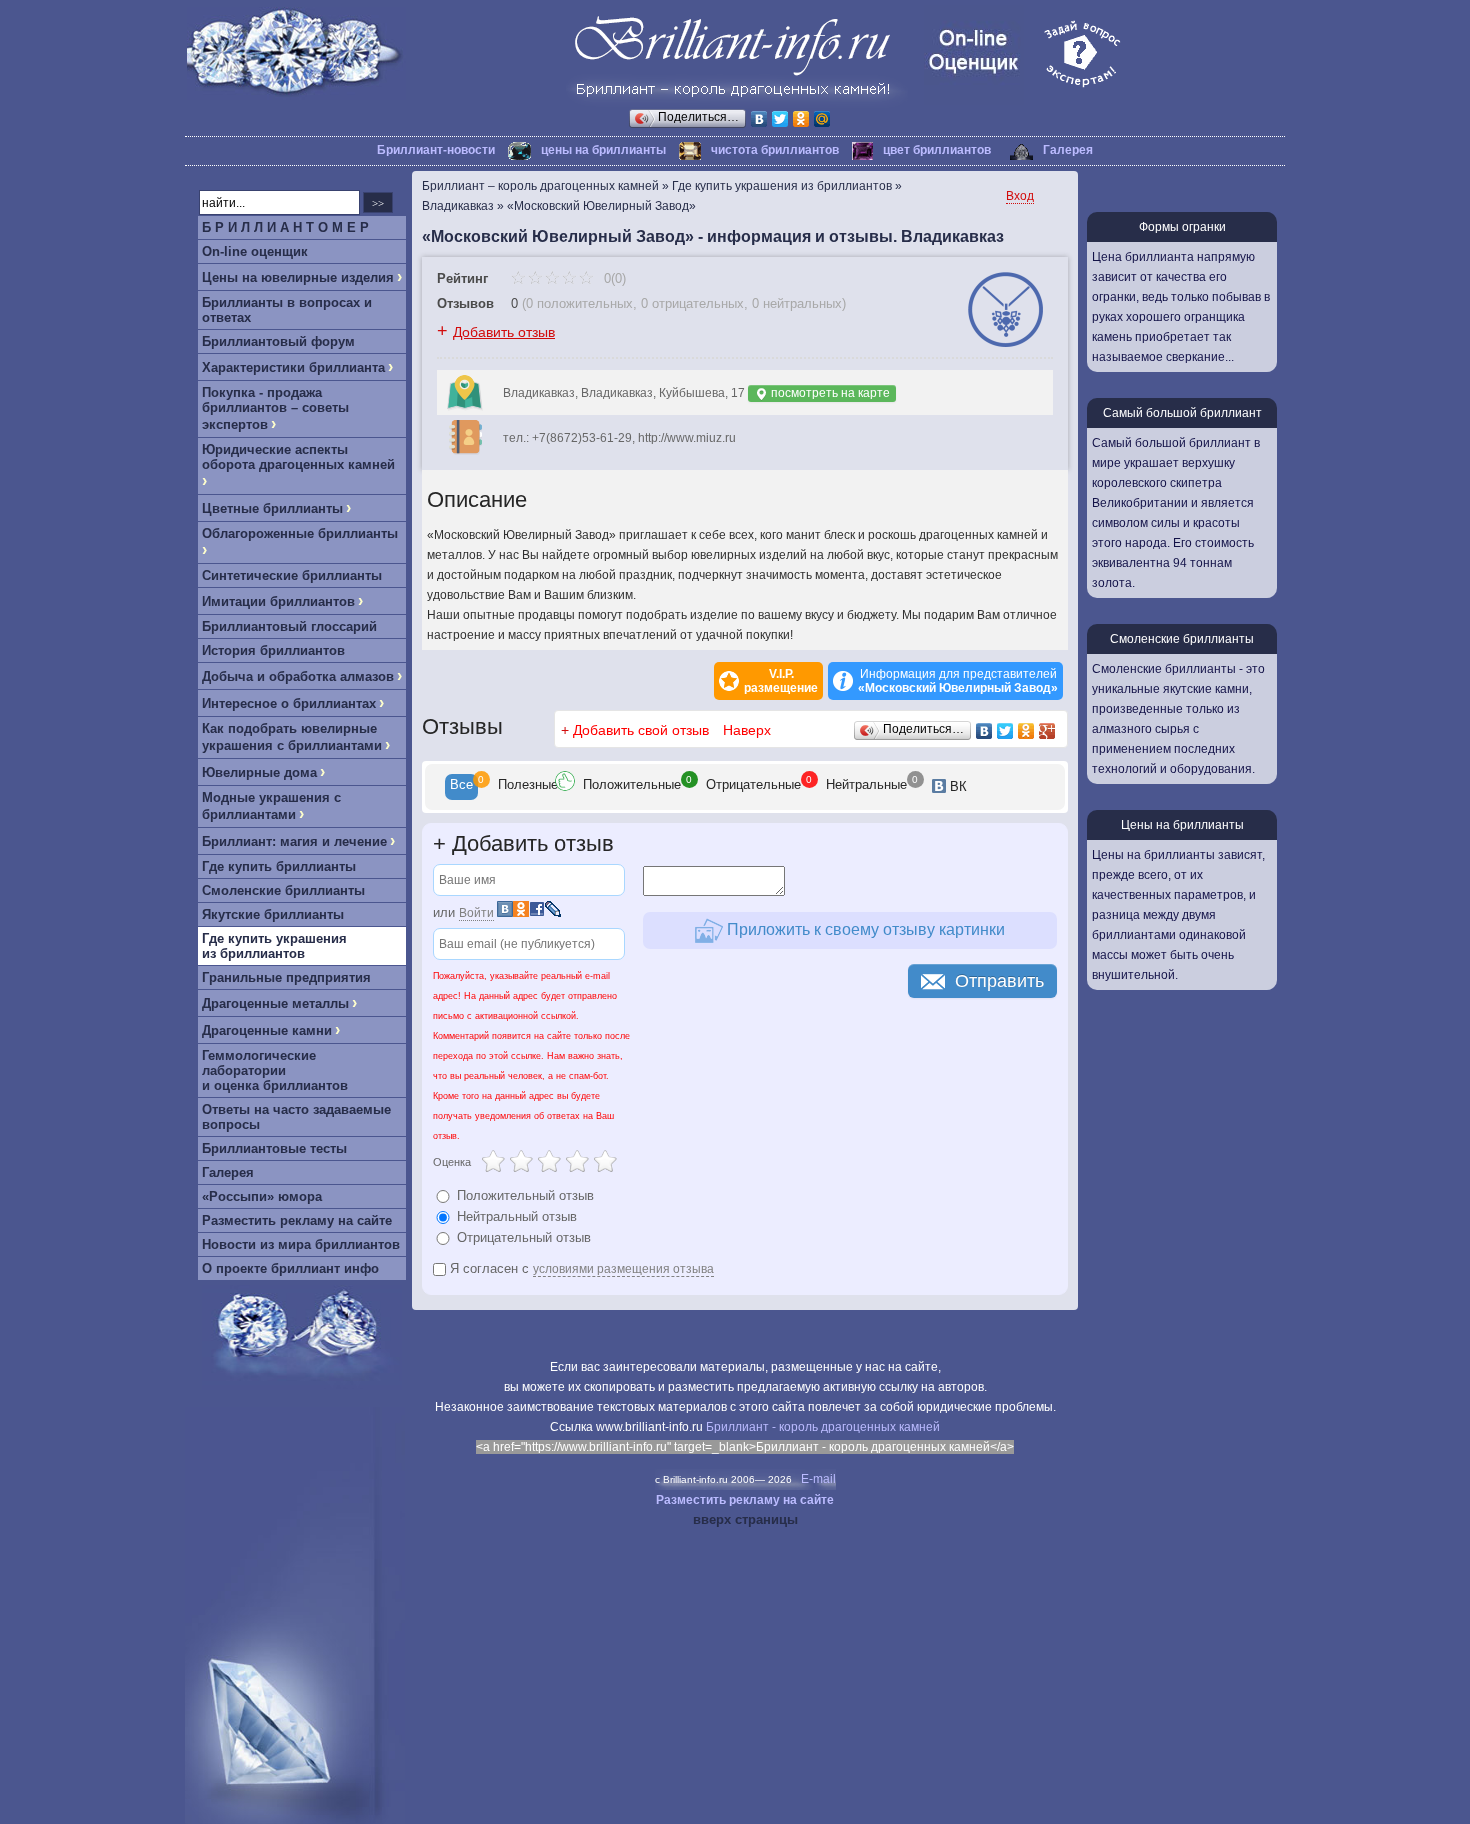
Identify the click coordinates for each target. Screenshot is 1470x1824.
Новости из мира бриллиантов (301, 1244)
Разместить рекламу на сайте (297, 1220)
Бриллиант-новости (436, 150)
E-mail (818, 1479)
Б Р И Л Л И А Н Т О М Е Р (285, 227)
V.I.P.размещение (781, 681)
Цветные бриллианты (272, 508)
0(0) (613, 278)
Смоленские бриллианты (283, 890)
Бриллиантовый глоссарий (289, 626)
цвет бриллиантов (937, 150)
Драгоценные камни (267, 1030)
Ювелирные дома (259, 772)
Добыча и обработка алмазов (298, 676)
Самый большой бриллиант (1182, 413)
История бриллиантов (273, 650)
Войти (476, 913)
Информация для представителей (958, 681)
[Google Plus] (1047, 731)
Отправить (999, 981)
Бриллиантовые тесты (274, 1148)
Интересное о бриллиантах (289, 703)
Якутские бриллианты (273, 914)
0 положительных (579, 303)
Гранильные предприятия (286, 977)
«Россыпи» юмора (262, 1196)
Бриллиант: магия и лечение (294, 841)
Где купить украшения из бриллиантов (274, 946)
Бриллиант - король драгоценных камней (823, 1427)
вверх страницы (745, 1519)
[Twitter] (780, 119)
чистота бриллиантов (775, 150)
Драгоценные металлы (275, 1003)
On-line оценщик (255, 251)
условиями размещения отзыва (623, 1269)
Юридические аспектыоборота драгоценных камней (298, 457)
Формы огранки (1182, 227)
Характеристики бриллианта (293, 367)
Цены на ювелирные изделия (298, 277)
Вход (1020, 196)
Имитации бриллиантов (278, 601)
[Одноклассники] (801, 119)
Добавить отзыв (504, 332)
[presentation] (461, 787)
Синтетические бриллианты (292, 575)
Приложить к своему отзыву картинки (864, 929)
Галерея (1068, 150)
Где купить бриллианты (279, 866)
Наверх (747, 730)
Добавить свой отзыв (641, 730)
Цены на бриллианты (1182, 825)
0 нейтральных (797, 303)
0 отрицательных (692, 303)
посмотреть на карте (829, 393)
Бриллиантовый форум (278, 341)
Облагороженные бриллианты (300, 533)
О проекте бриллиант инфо (290, 1268)
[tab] (461, 787)
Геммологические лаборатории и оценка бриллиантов (275, 1070)
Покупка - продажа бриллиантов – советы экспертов (275, 408)
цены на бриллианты (603, 150)
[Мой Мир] (822, 119)
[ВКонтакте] (759, 119)
